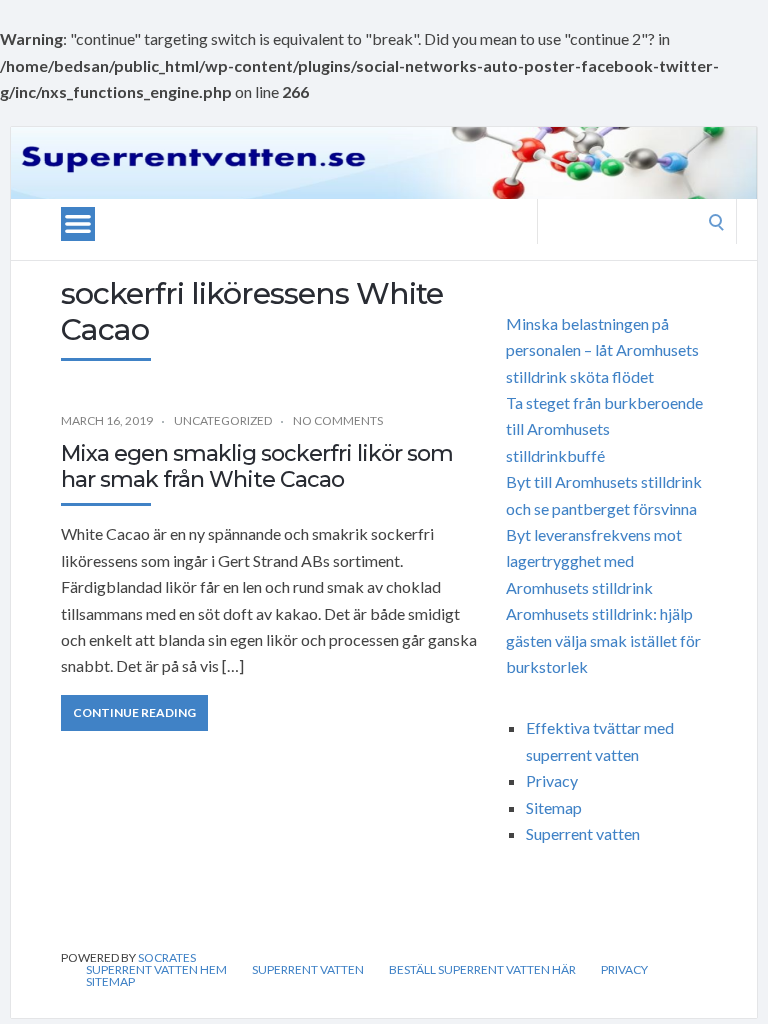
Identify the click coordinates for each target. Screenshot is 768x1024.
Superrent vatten (583, 833)
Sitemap (554, 807)
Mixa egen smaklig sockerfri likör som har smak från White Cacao (257, 466)
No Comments (338, 420)
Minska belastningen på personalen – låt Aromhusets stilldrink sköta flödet (602, 350)
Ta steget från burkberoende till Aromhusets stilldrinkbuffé (604, 429)
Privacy (552, 780)
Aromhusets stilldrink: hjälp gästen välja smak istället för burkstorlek (603, 640)
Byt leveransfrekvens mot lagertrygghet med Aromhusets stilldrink (594, 561)
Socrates (167, 957)
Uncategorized (223, 420)
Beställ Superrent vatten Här (482, 970)
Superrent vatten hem (156, 970)
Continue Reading (134, 712)
